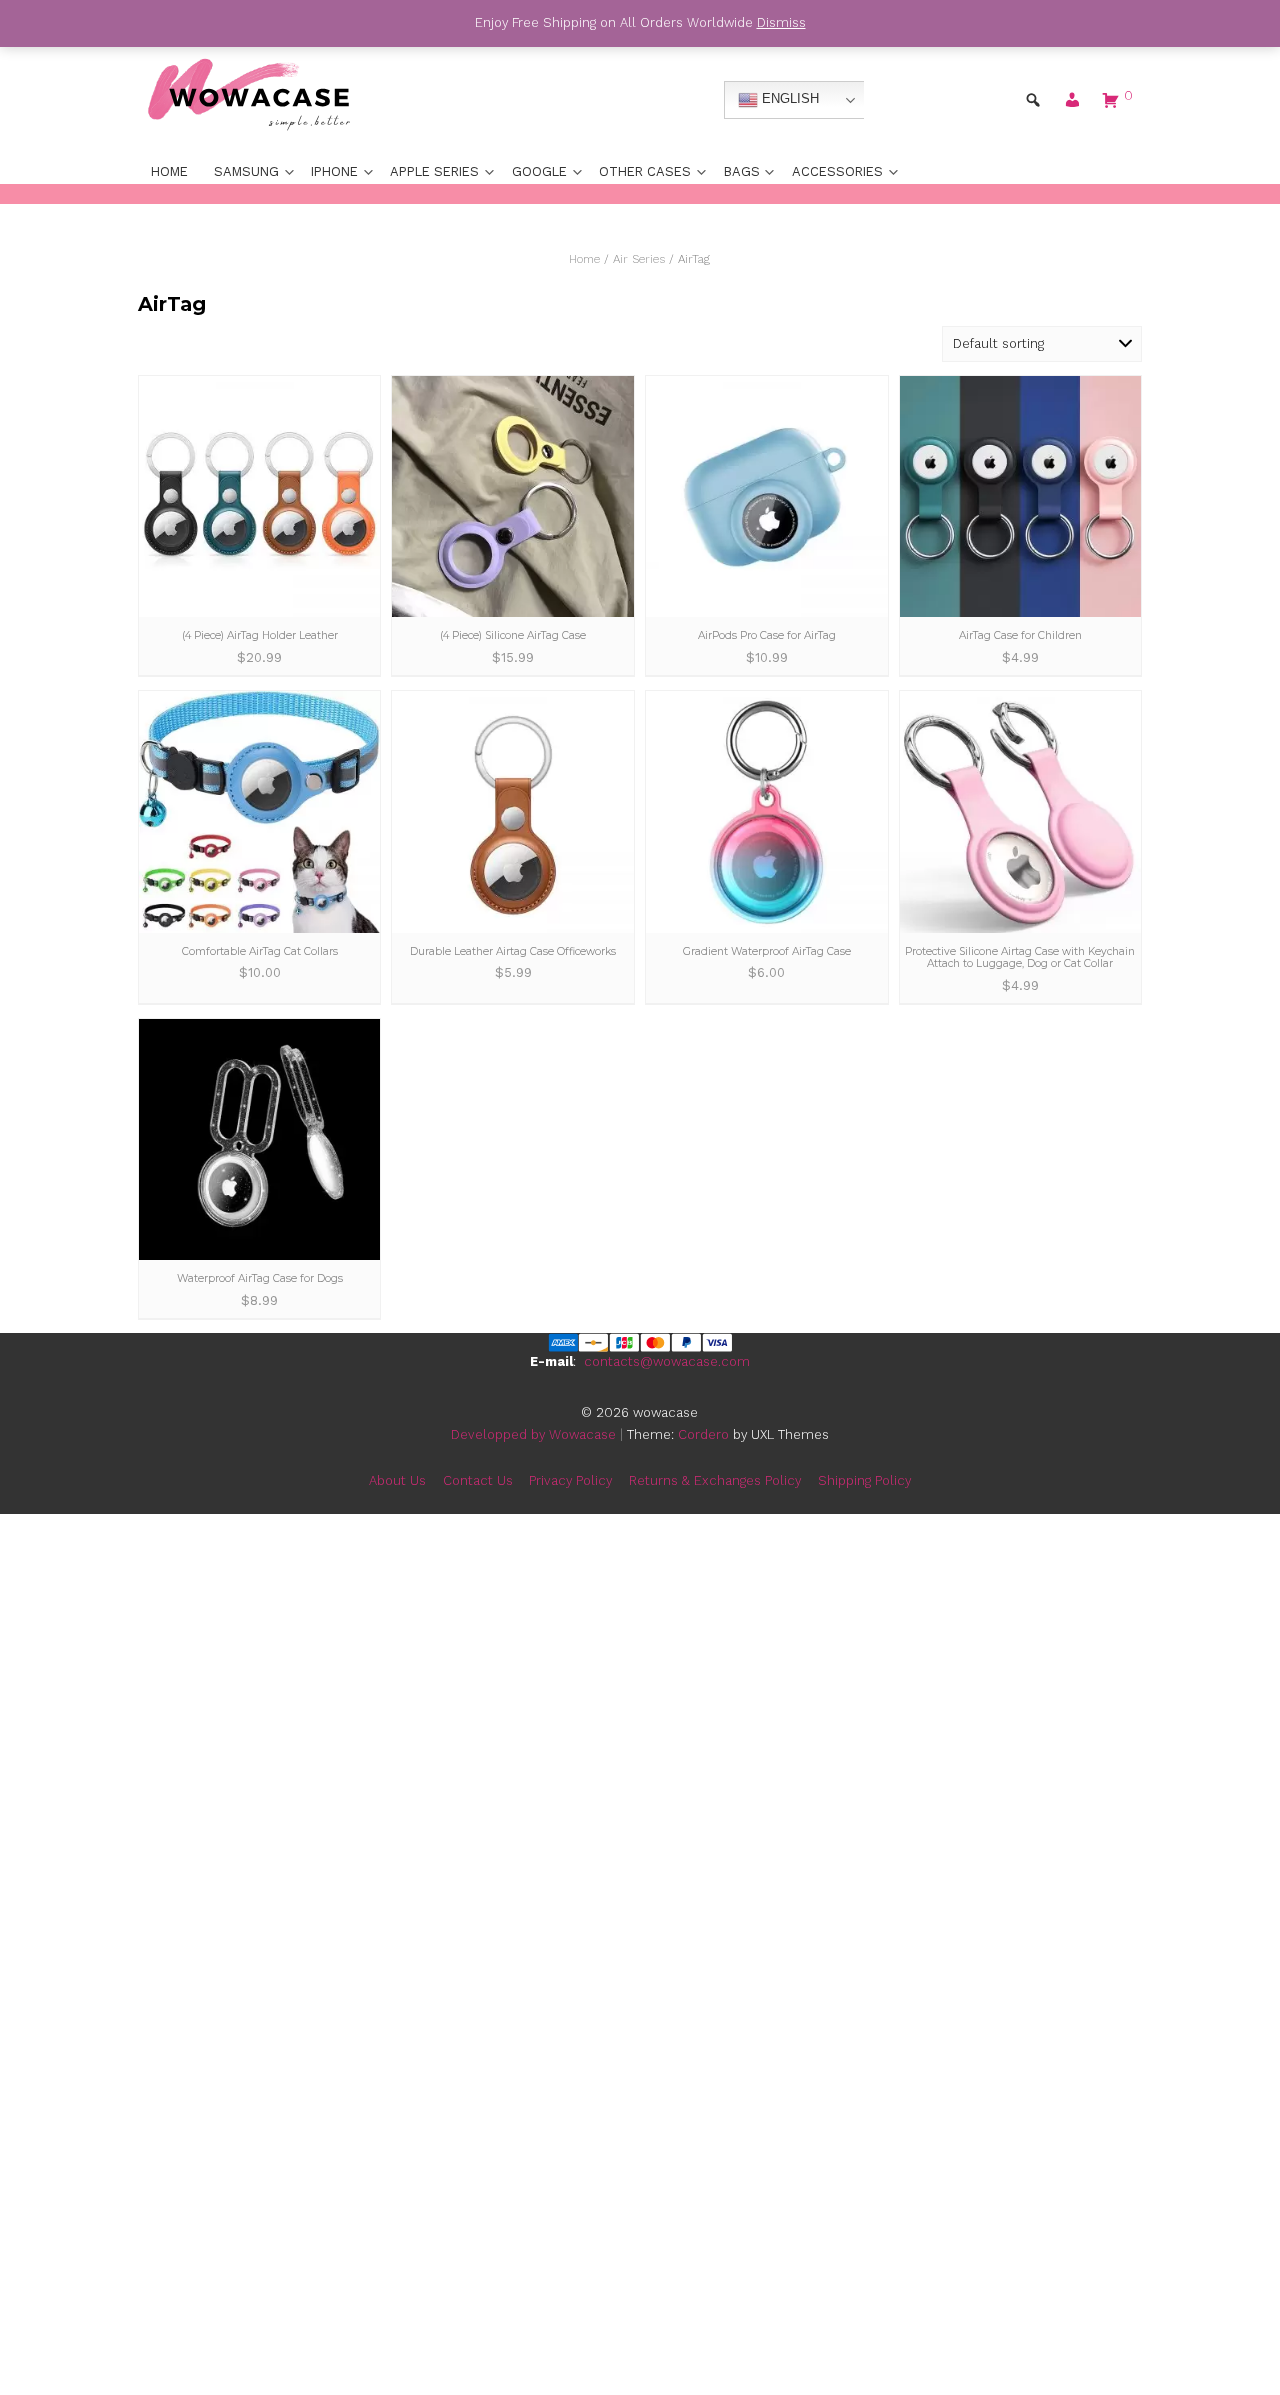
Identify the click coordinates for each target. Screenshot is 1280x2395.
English (788, 99)
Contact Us (478, 1480)
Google (539, 171)
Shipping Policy (864, 1480)
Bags (742, 171)
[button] (1072, 104)
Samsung (246, 171)
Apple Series (434, 171)
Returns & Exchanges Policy (715, 1480)
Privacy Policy (570, 1480)
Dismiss (781, 22)
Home (169, 171)
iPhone (334, 171)
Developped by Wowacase (533, 1434)
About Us (397, 1480)
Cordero (703, 1434)
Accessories (837, 171)
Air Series (639, 259)
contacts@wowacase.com (667, 1361)
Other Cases (645, 171)
